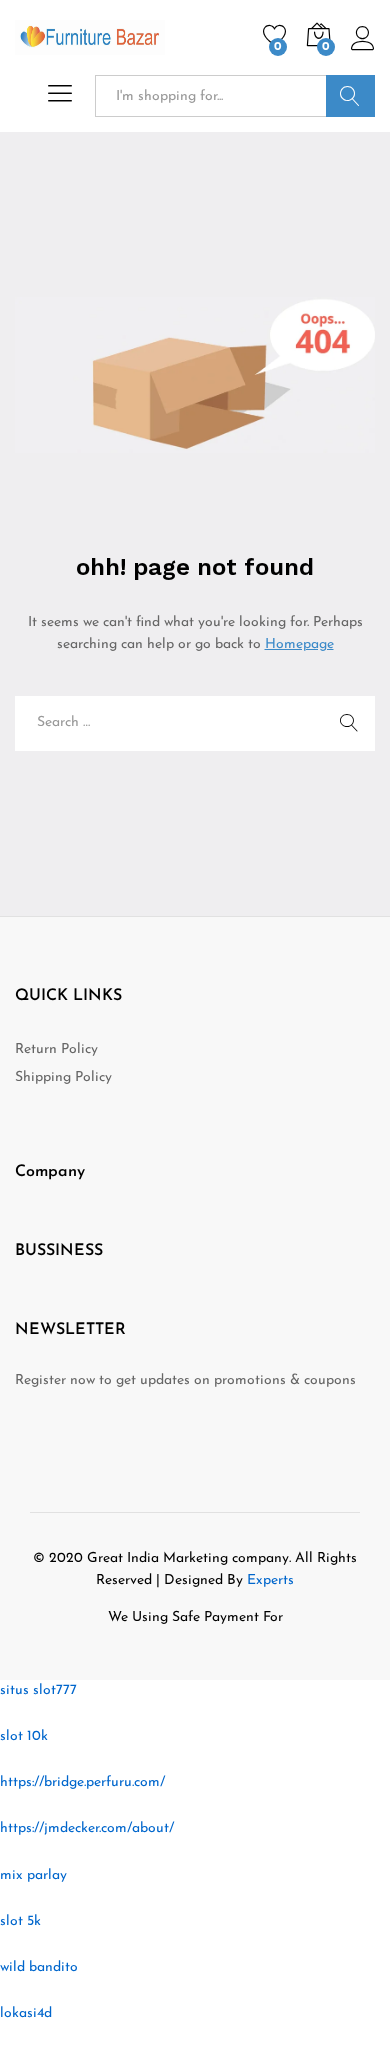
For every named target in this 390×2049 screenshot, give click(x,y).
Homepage (299, 644)
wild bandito (39, 1967)
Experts (270, 1580)
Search (350, 96)
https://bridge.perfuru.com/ (82, 1782)
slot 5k (20, 1921)
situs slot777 (38, 1690)
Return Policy (56, 1049)
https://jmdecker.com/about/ (87, 1828)
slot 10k (24, 1736)
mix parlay (33, 1875)
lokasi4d (26, 2013)
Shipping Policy (63, 1077)
